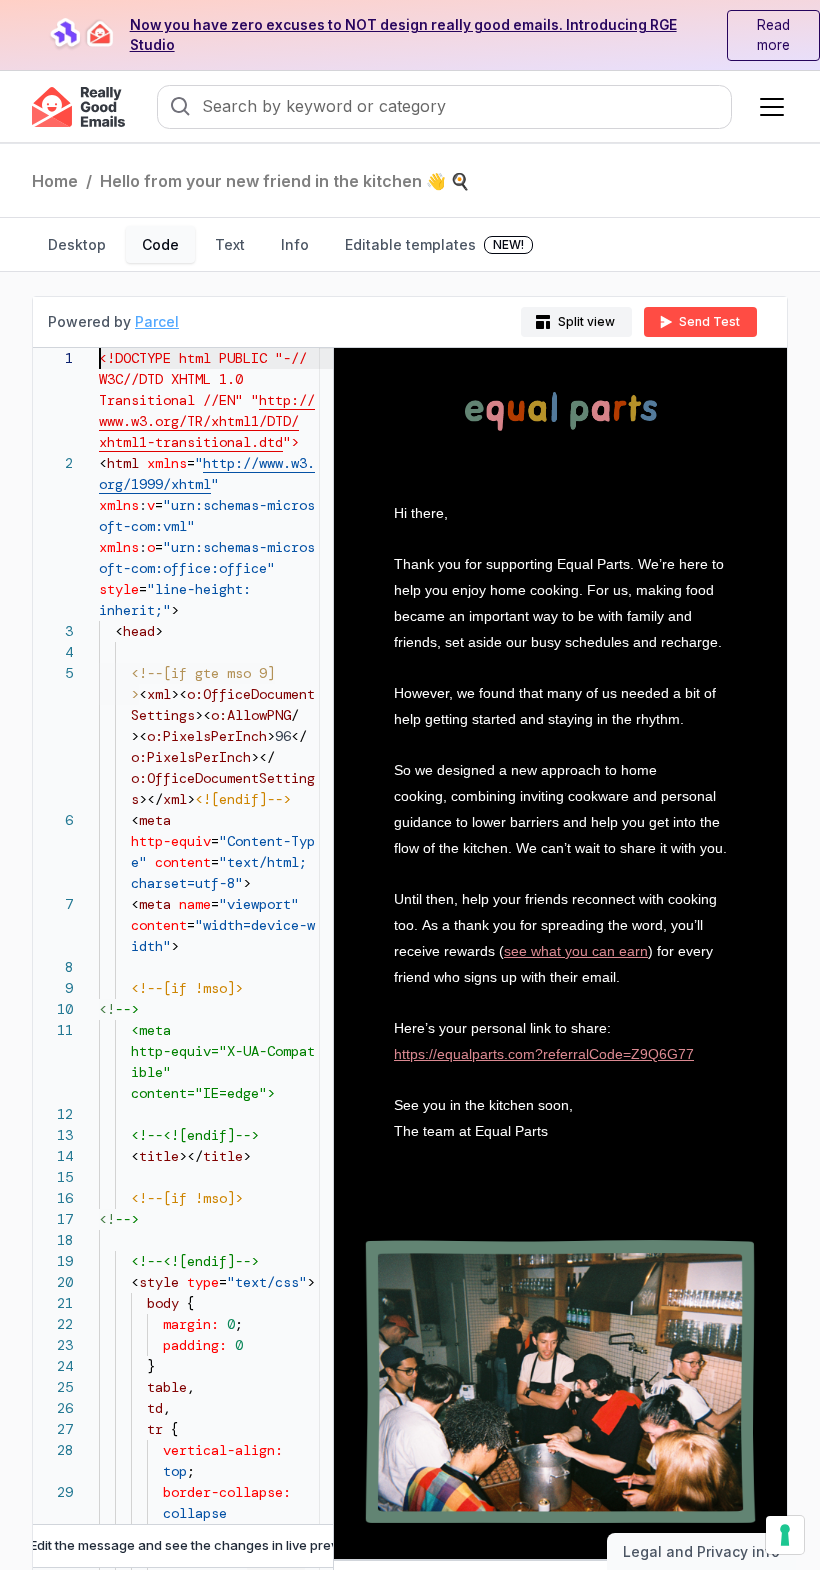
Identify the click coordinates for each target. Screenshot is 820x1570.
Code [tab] (160, 244)
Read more (773, 35)
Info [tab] (295, 244)
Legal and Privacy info (701, 1551)
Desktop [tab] (77, 244)
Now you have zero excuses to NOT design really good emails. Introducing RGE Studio (403, 35)
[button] (768, 107)
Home (55, 181)
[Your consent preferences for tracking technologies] (785, 1535)
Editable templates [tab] (434, 244)
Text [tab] (230, 244)
